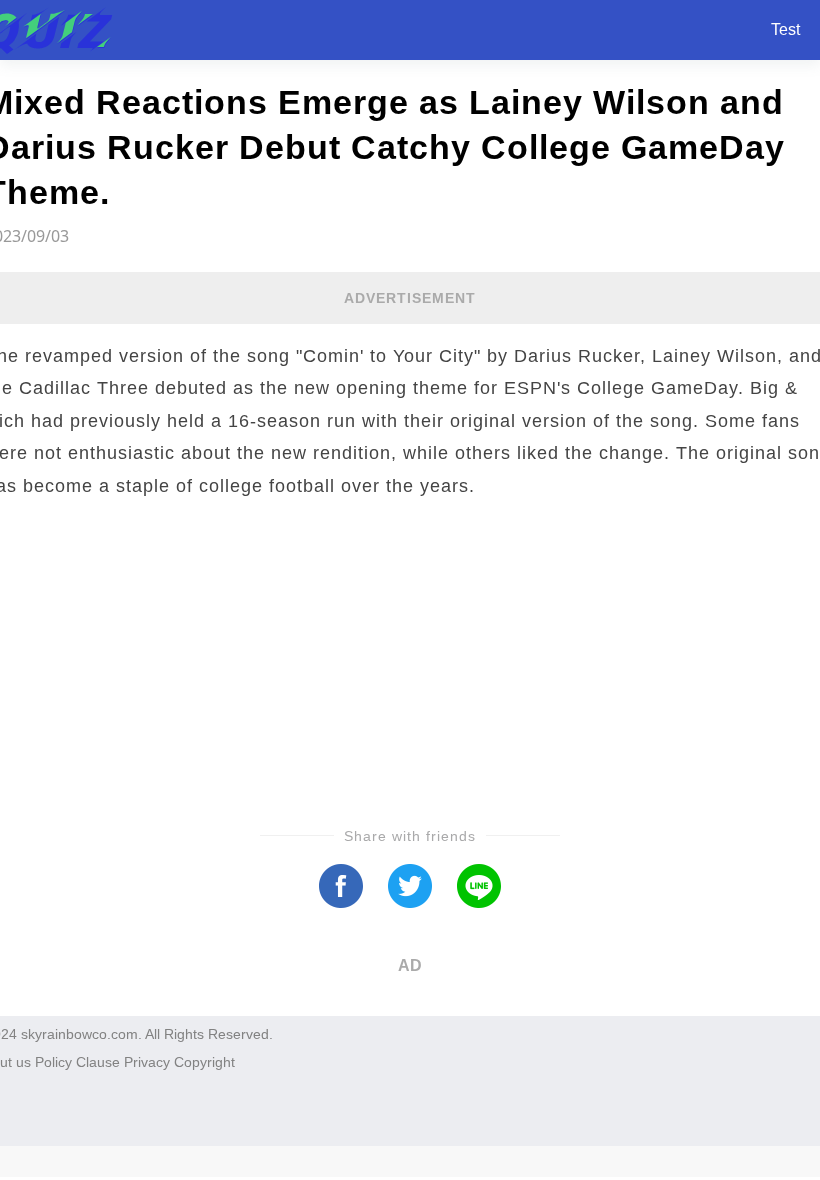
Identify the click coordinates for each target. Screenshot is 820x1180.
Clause (98, 1062)
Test (785, 29)
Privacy (147, 1062)
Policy (53, 1062)
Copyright (204, 1062)
